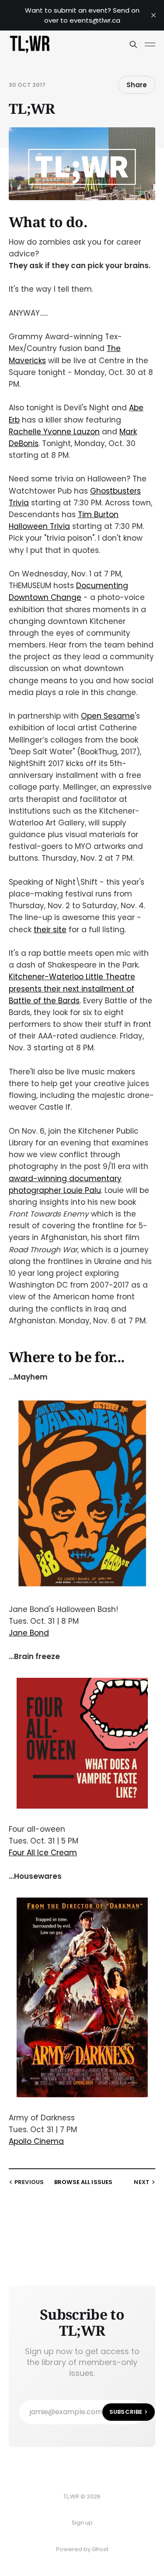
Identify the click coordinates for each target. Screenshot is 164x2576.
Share (137, 85)
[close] (154, 15)
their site (50, 930)
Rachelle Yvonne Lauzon (54, 432)
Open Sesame (108, 716)
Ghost (100, 2549)
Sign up (82, 2523)
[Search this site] (133, 44)
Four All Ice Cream (43, 1853)
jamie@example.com (86, 2412)
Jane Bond (29, 1633)
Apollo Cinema (36, 2141)
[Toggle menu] (150, 44)
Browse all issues (83, 2182)
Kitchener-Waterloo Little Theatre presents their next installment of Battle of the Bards (72, 988)
